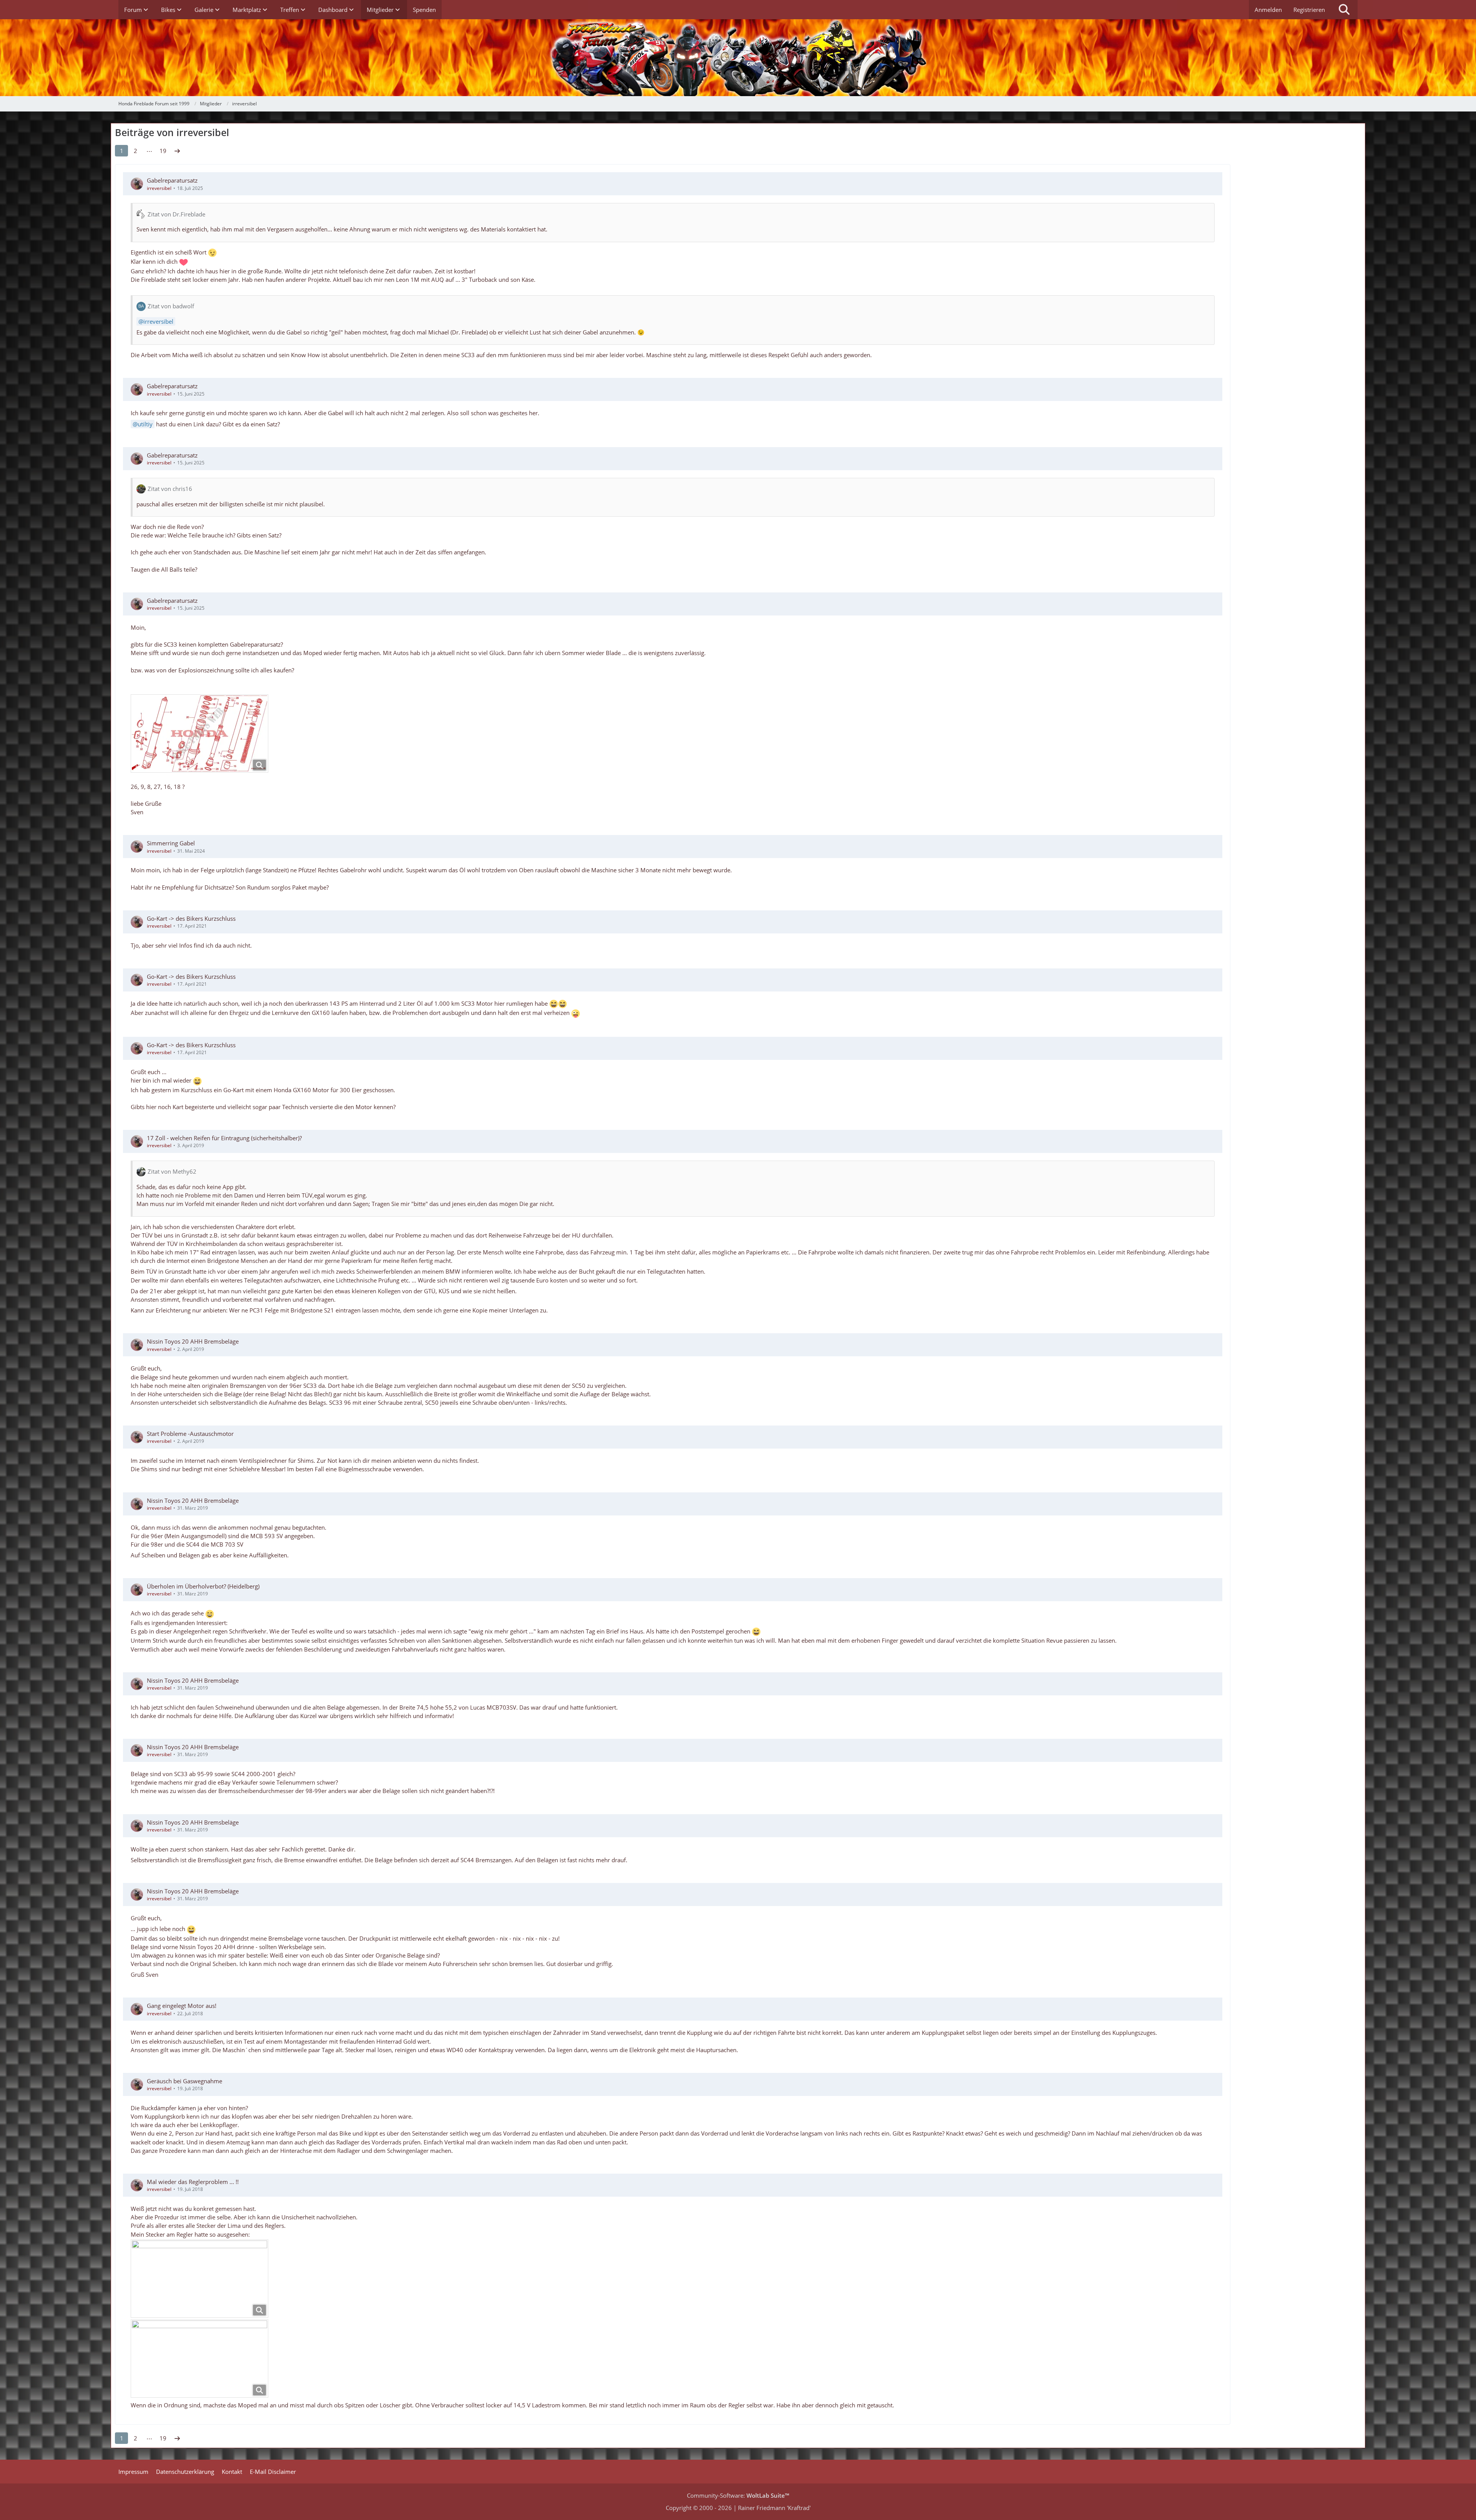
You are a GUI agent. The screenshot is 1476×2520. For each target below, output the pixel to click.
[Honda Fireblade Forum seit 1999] (738, 58)
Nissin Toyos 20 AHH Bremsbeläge (193, 1341)
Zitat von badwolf (171, 306)
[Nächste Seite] (177, 151)
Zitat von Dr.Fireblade (176, 214)
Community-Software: (738, 2495)
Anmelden (1268, 10)
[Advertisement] (1301, 185)
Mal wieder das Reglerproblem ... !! (193, 2182)
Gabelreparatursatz (172, 180)
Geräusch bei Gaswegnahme (184, 2081)
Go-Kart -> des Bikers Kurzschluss (191, 918)
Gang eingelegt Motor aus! (182, 2006)
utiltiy (145, 424)
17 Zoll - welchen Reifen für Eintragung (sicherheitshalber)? (224, 1138)
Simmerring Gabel (171, 843)
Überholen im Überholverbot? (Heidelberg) (203, 1586)
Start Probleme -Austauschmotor (190, 1434)
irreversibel (159, 188)
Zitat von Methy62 (172, 1171)
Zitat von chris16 (170, 489)
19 (163, 151)
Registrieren (1309, 10)
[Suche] (1344, 10)
